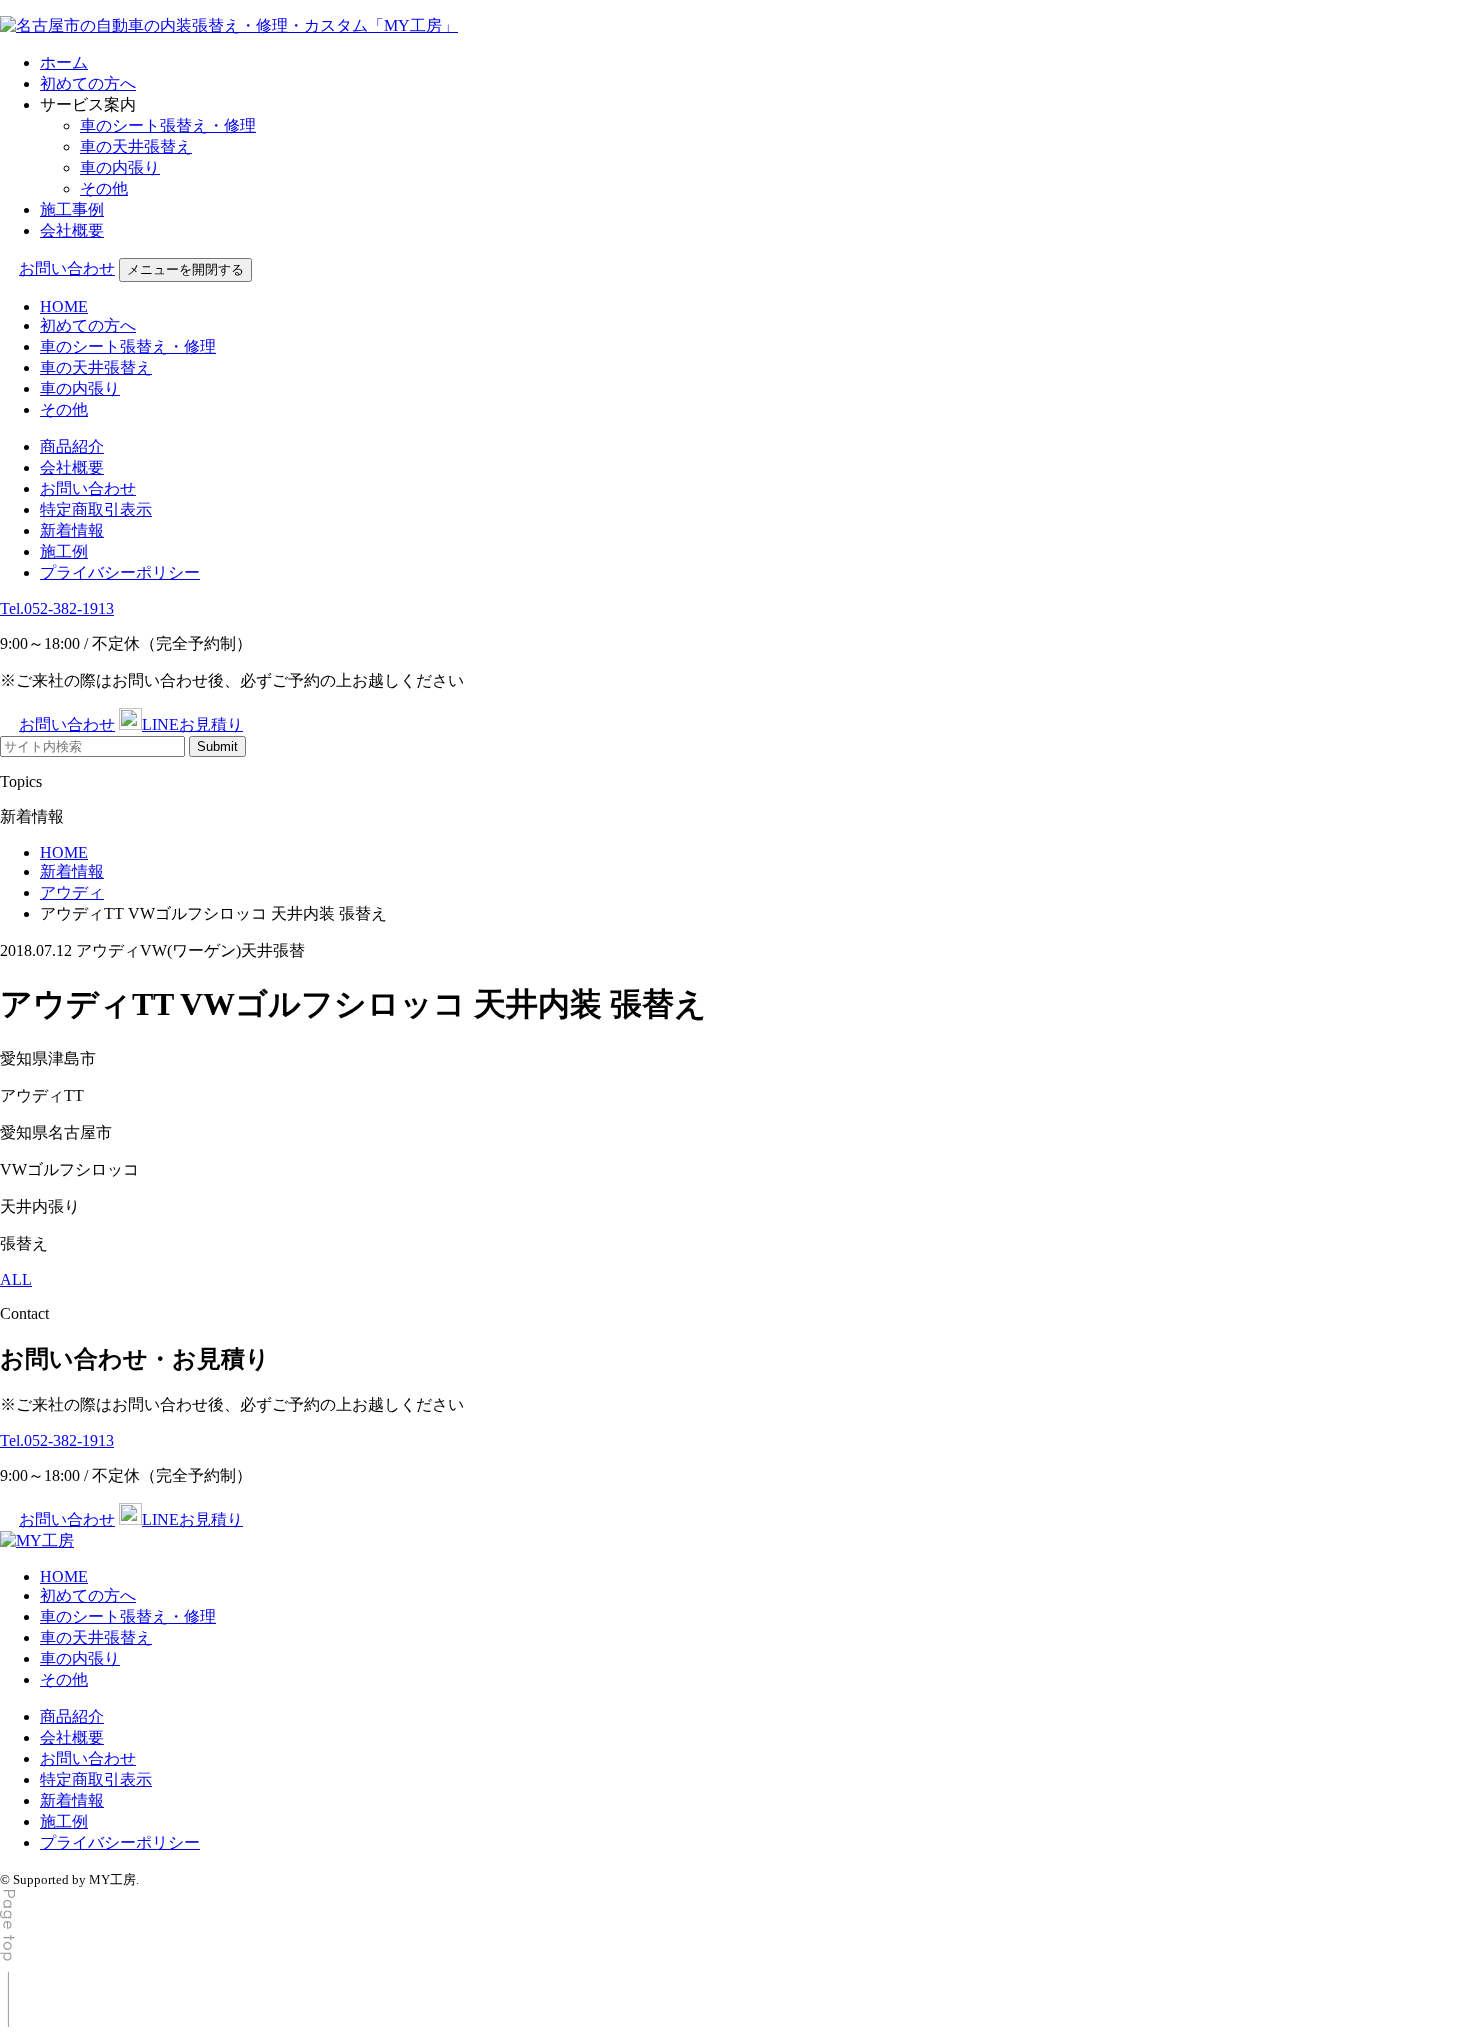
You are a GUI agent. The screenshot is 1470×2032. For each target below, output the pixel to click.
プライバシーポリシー (120, 572)
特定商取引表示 (96, 509)
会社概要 (72, 230)
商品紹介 (72, 446)
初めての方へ (88, 83)
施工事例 (72, 209)
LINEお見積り (192, 724)
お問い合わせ (67, 268)
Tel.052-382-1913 (57, 608)
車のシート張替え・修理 (168, 125)
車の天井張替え (136, 146)
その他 (104, 188)
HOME (64, 306)
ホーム (64, 62)
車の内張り (120, 167)
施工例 (64, 551)
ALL (16, 1279)
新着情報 (72, 530)
